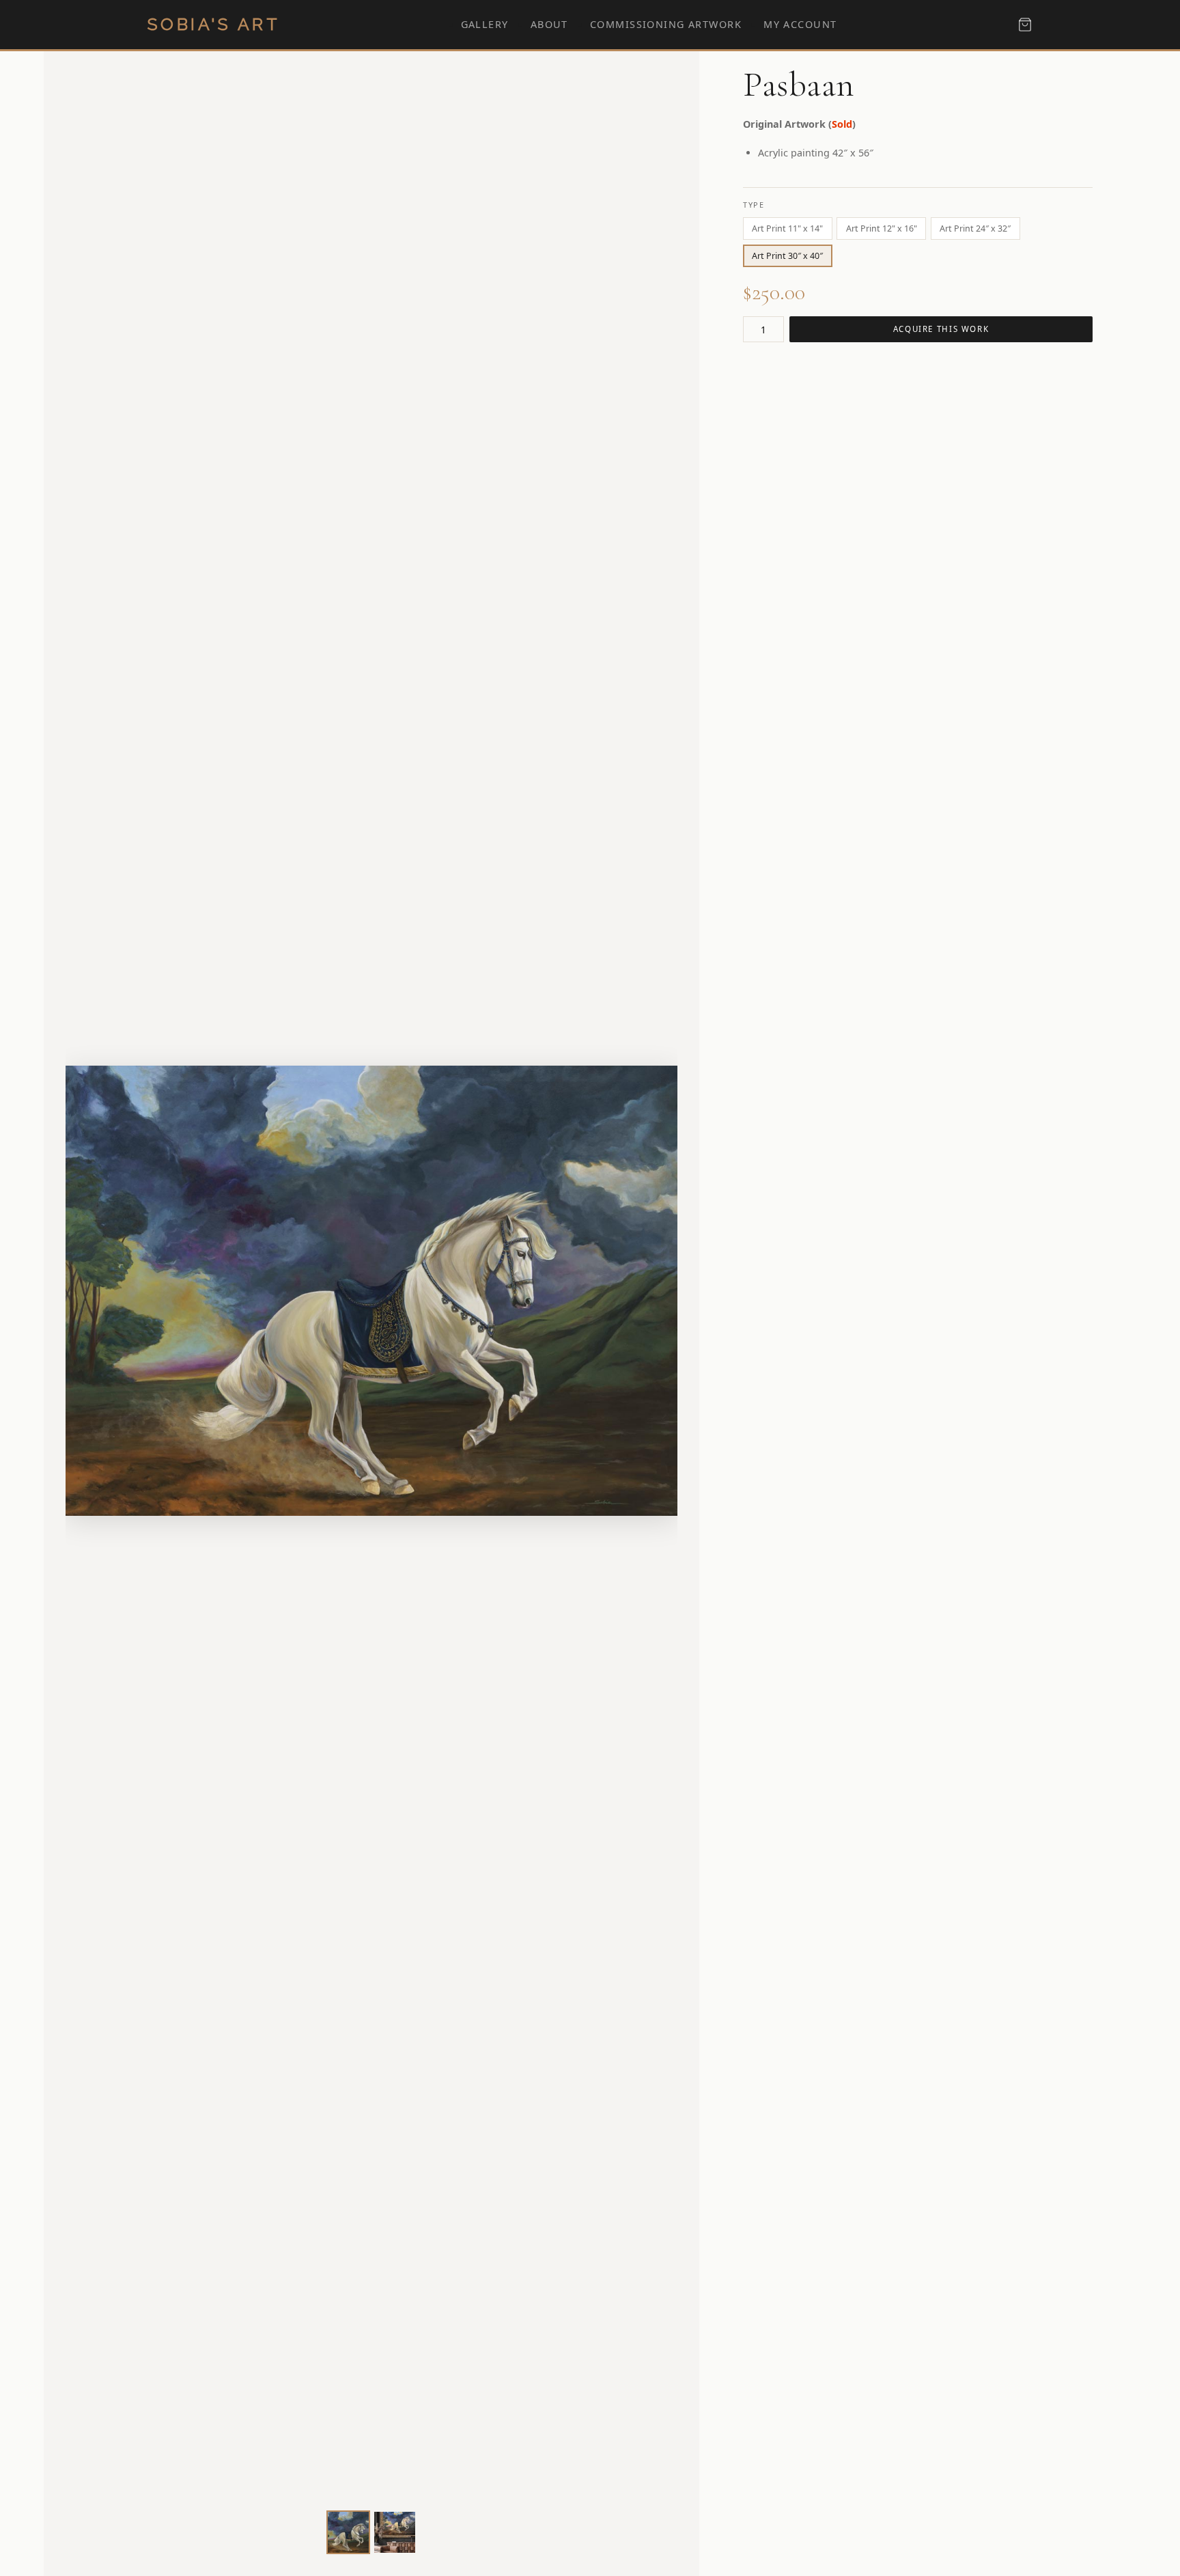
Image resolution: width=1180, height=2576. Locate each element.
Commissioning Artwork (666, 24)
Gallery (485, 24)
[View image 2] (395, 2532)
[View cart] (1025, 25)
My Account (800, 24)
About (549, 24)
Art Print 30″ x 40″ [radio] (787, 256)
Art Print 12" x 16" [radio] (882, 228)
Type (754, 205)
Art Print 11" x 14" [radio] (787, 228)
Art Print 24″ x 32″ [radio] (975, 228)
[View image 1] (348, 2532)
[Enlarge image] (651, 2479)
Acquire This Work (941, 329)
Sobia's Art (214, 24)
